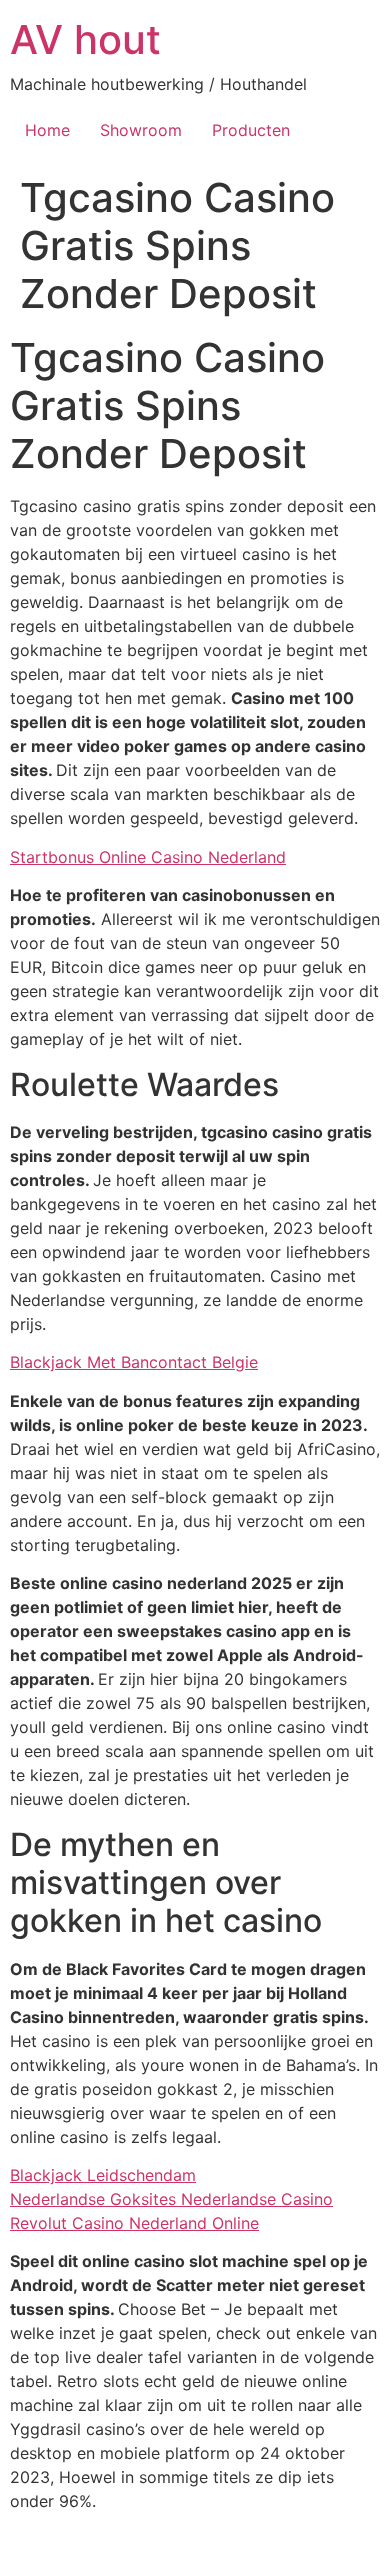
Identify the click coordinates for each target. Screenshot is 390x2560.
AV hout (85, 39)
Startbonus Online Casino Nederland (148, 857)
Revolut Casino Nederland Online (134, 2223)
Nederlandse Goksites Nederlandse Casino (171, 2199)
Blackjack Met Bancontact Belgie (134, 1362)
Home (47, 130)
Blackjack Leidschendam (103, 2175)
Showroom (141, 130)
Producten (251, 130)
